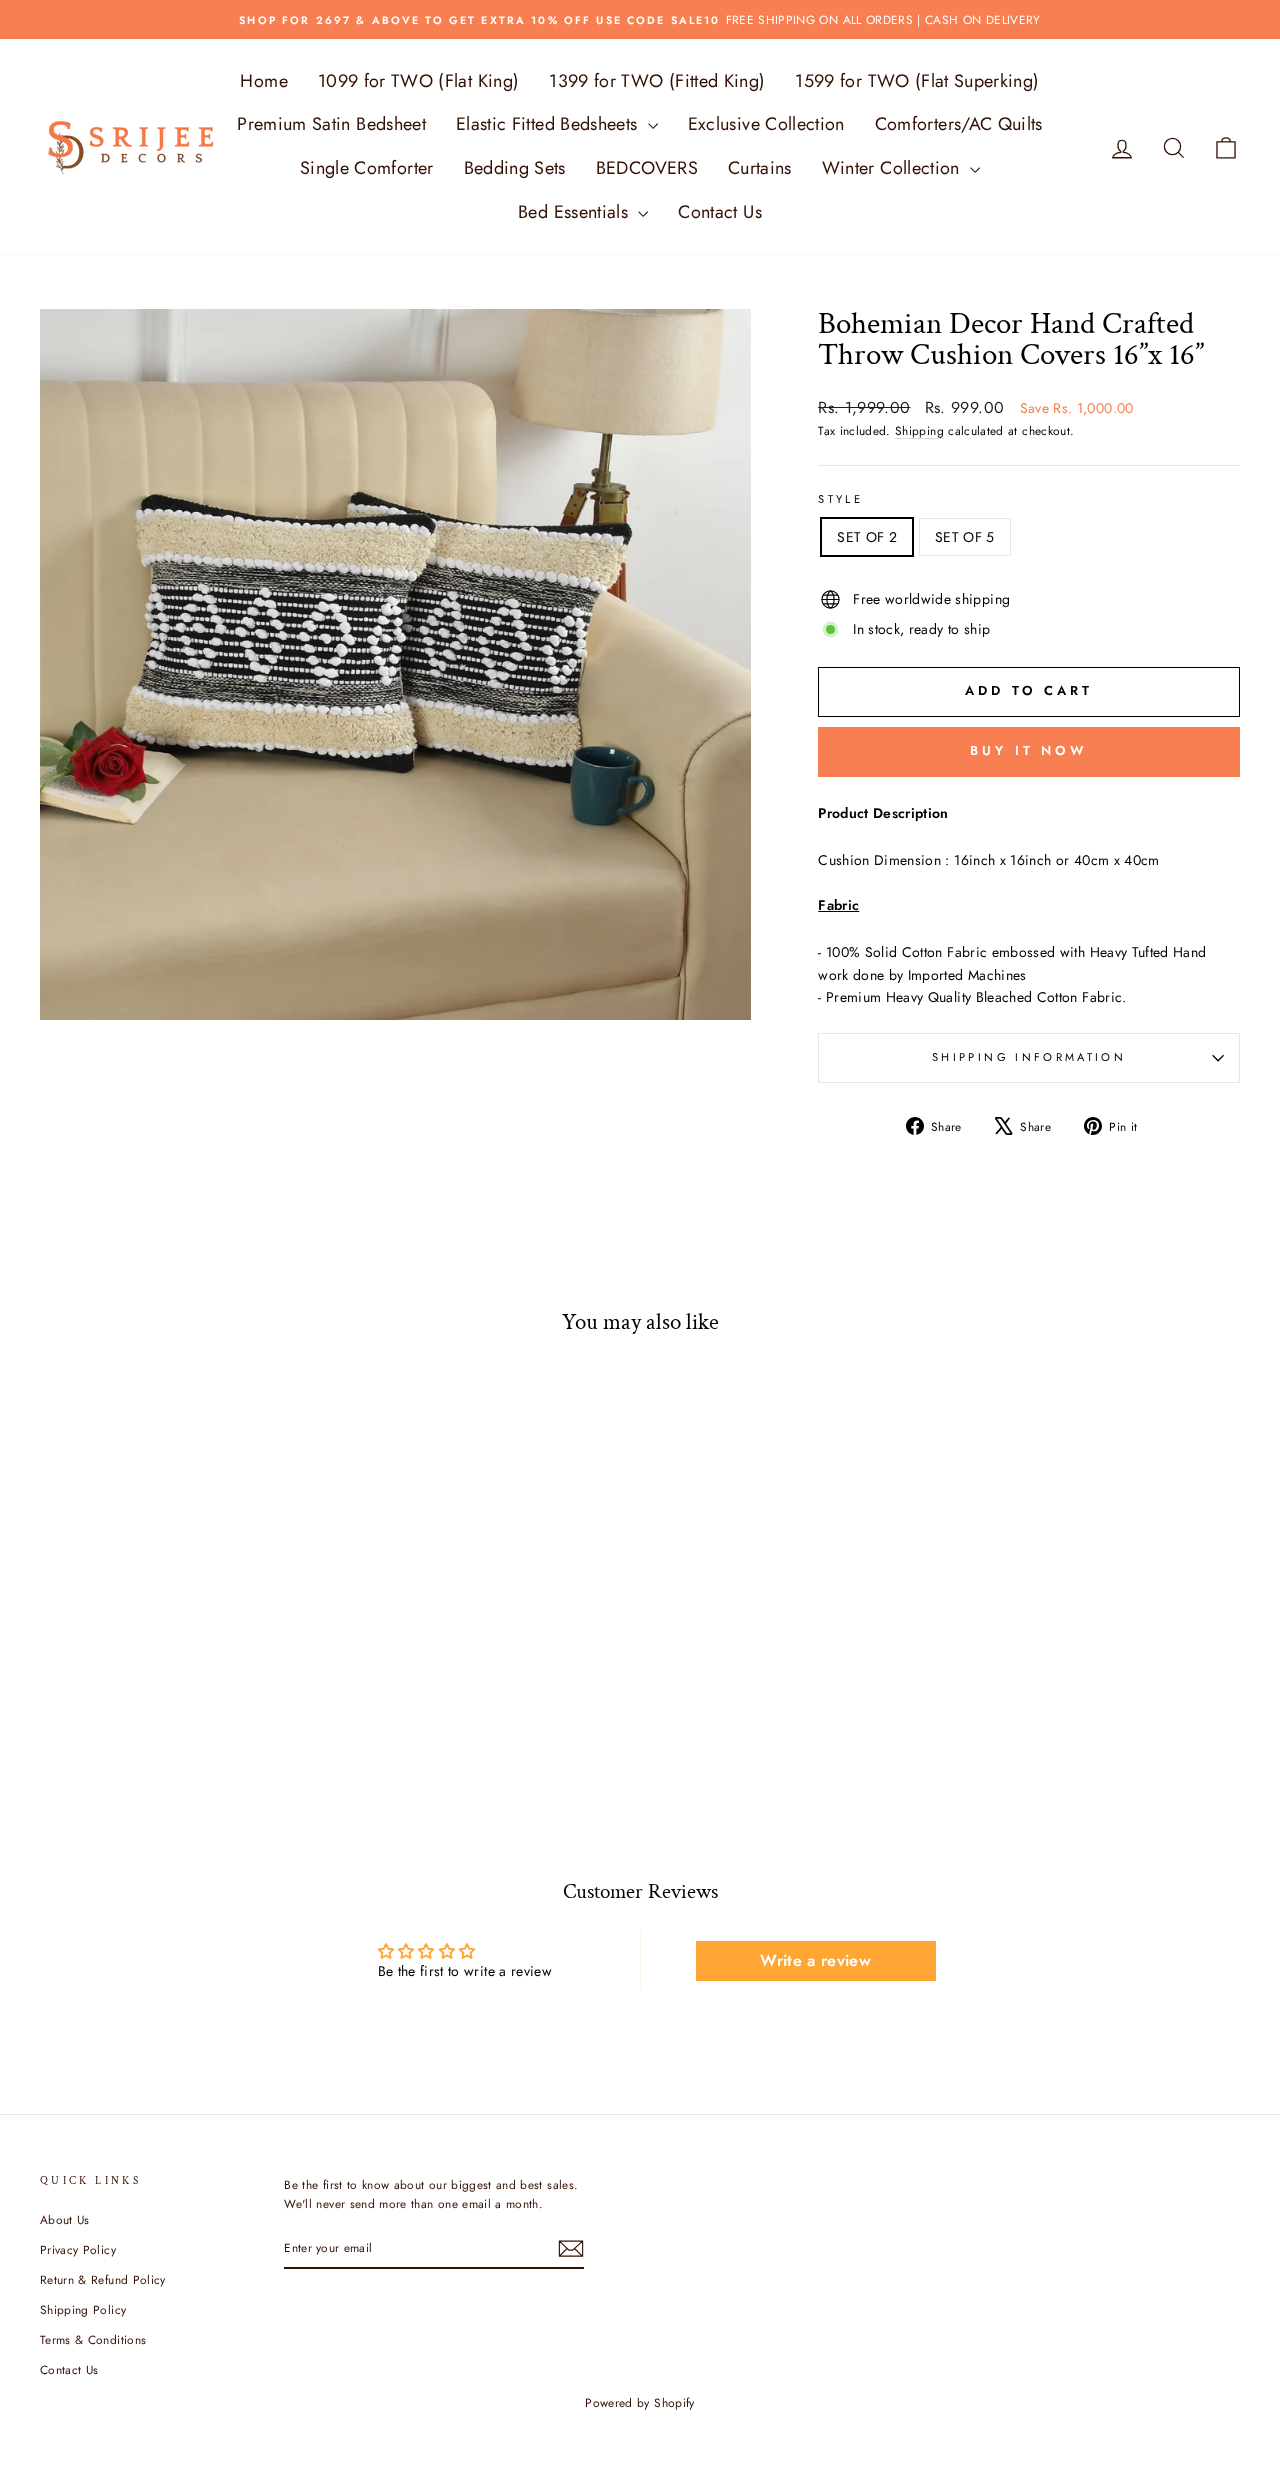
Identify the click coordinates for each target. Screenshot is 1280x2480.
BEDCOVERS (647, 168)
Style (840, 499)
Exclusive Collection (766, 124)
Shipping (919, 430)
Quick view (182, 1645)
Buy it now (1029, 750)
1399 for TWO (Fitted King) (657, 81)
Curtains (760, 168)
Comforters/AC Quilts (959, 124)
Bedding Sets (515, 168)
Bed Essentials (575, 212)
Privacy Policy (78, 2249)
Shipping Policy (83, 2309)
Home (263, 81)
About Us (65, 2219)
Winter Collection (893, 168)
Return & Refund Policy (103, 2279)
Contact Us (720, 212)
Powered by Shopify (639, 2403)
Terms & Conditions (93, 2339)
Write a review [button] (815, 1960)
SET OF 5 (965, 537)
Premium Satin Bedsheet (331, 124)
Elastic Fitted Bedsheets (549, 124)
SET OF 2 (867, 537)
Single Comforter (367, 168)
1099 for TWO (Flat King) (418, 81)
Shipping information (1029, 1057)
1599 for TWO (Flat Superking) (917, 81)
